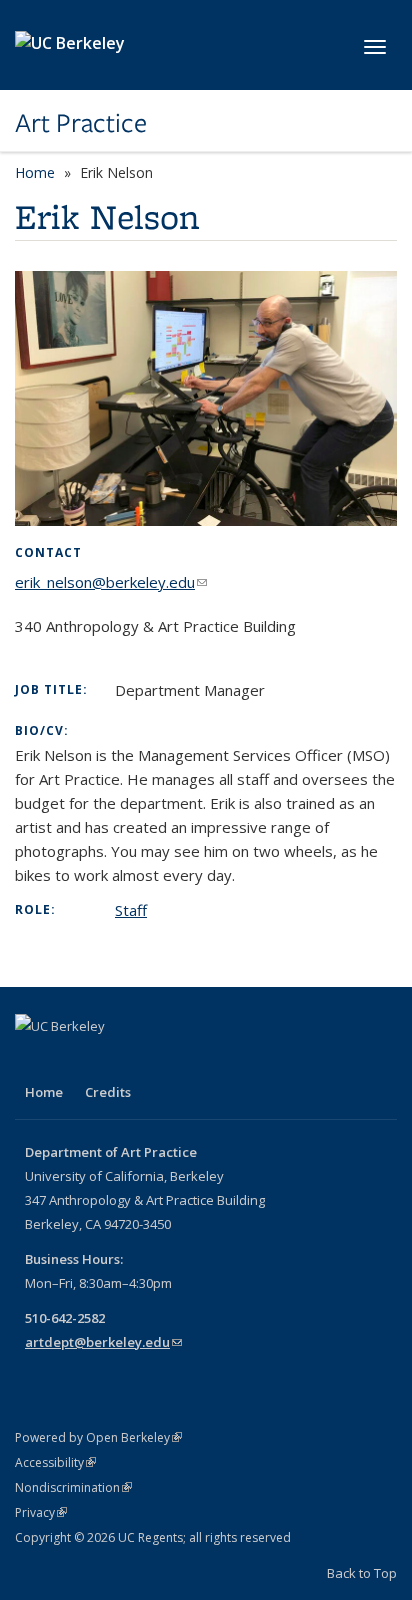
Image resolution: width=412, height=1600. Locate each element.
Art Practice (81, 123)
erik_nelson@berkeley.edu (111, 582)
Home (35, 172)
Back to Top (362, 1573)
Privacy (41, 1512)
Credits (108, 1092)
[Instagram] (33, 1060)
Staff (131, 910)
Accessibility (55, 1462)
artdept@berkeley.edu (103, 1342)
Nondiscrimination (73, 1487)
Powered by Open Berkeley (98, 1437)
